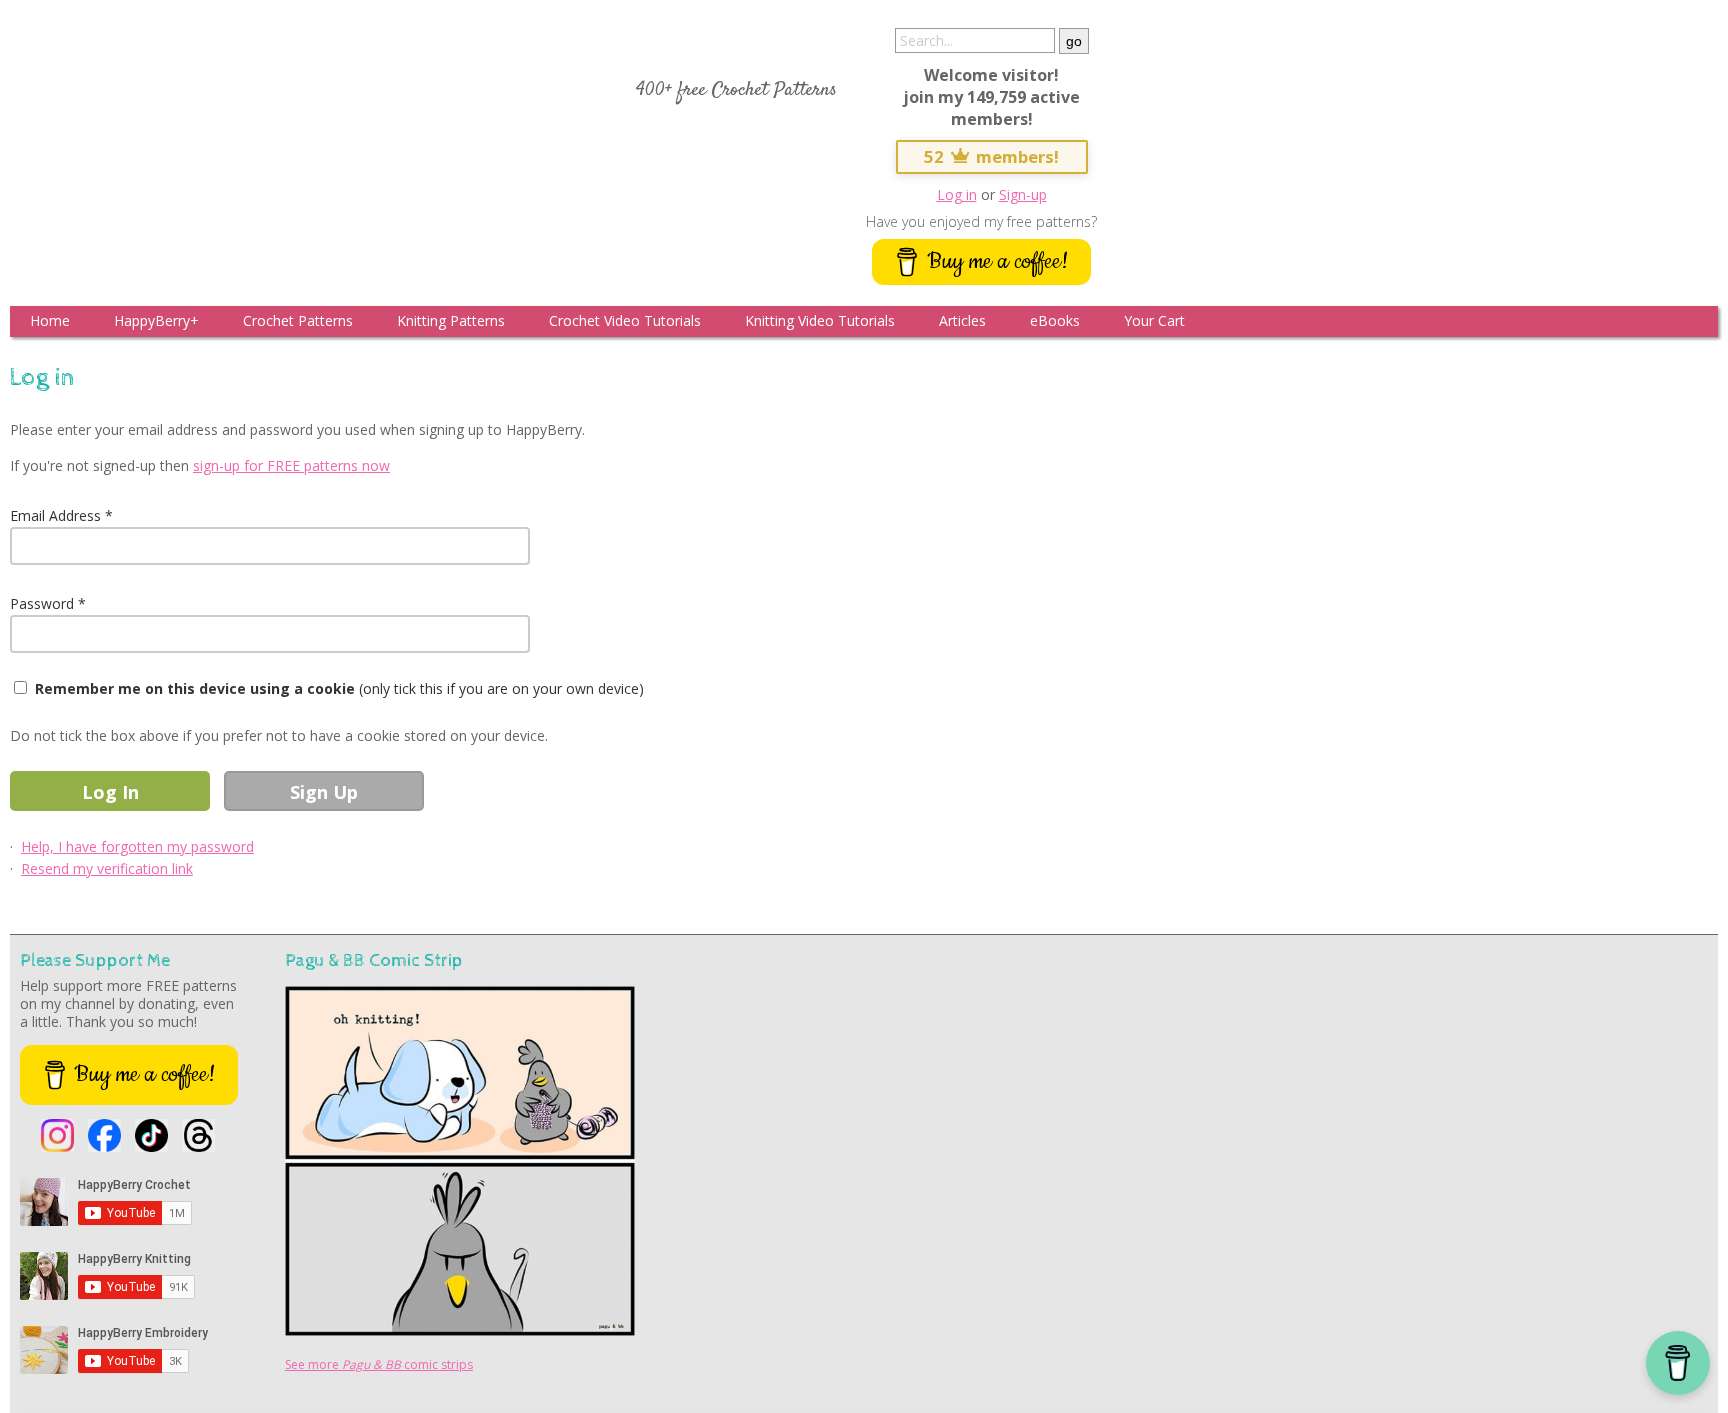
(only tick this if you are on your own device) (339, 688)
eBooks (1055, 320)
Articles (962, 320)
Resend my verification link (107, 868)
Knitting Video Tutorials (820, 320)
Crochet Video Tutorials (625, 320)
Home (50, 320)
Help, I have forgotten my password (137, 846)
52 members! (992, 156)
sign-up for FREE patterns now (291, 465)
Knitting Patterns (451, 320)
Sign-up (1023, 194)
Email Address (55, 515)
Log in (957, 194)
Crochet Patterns (298, 320)
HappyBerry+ (156, 320)
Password (42, 603)
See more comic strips (379, 1364)
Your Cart (1154, 320)
